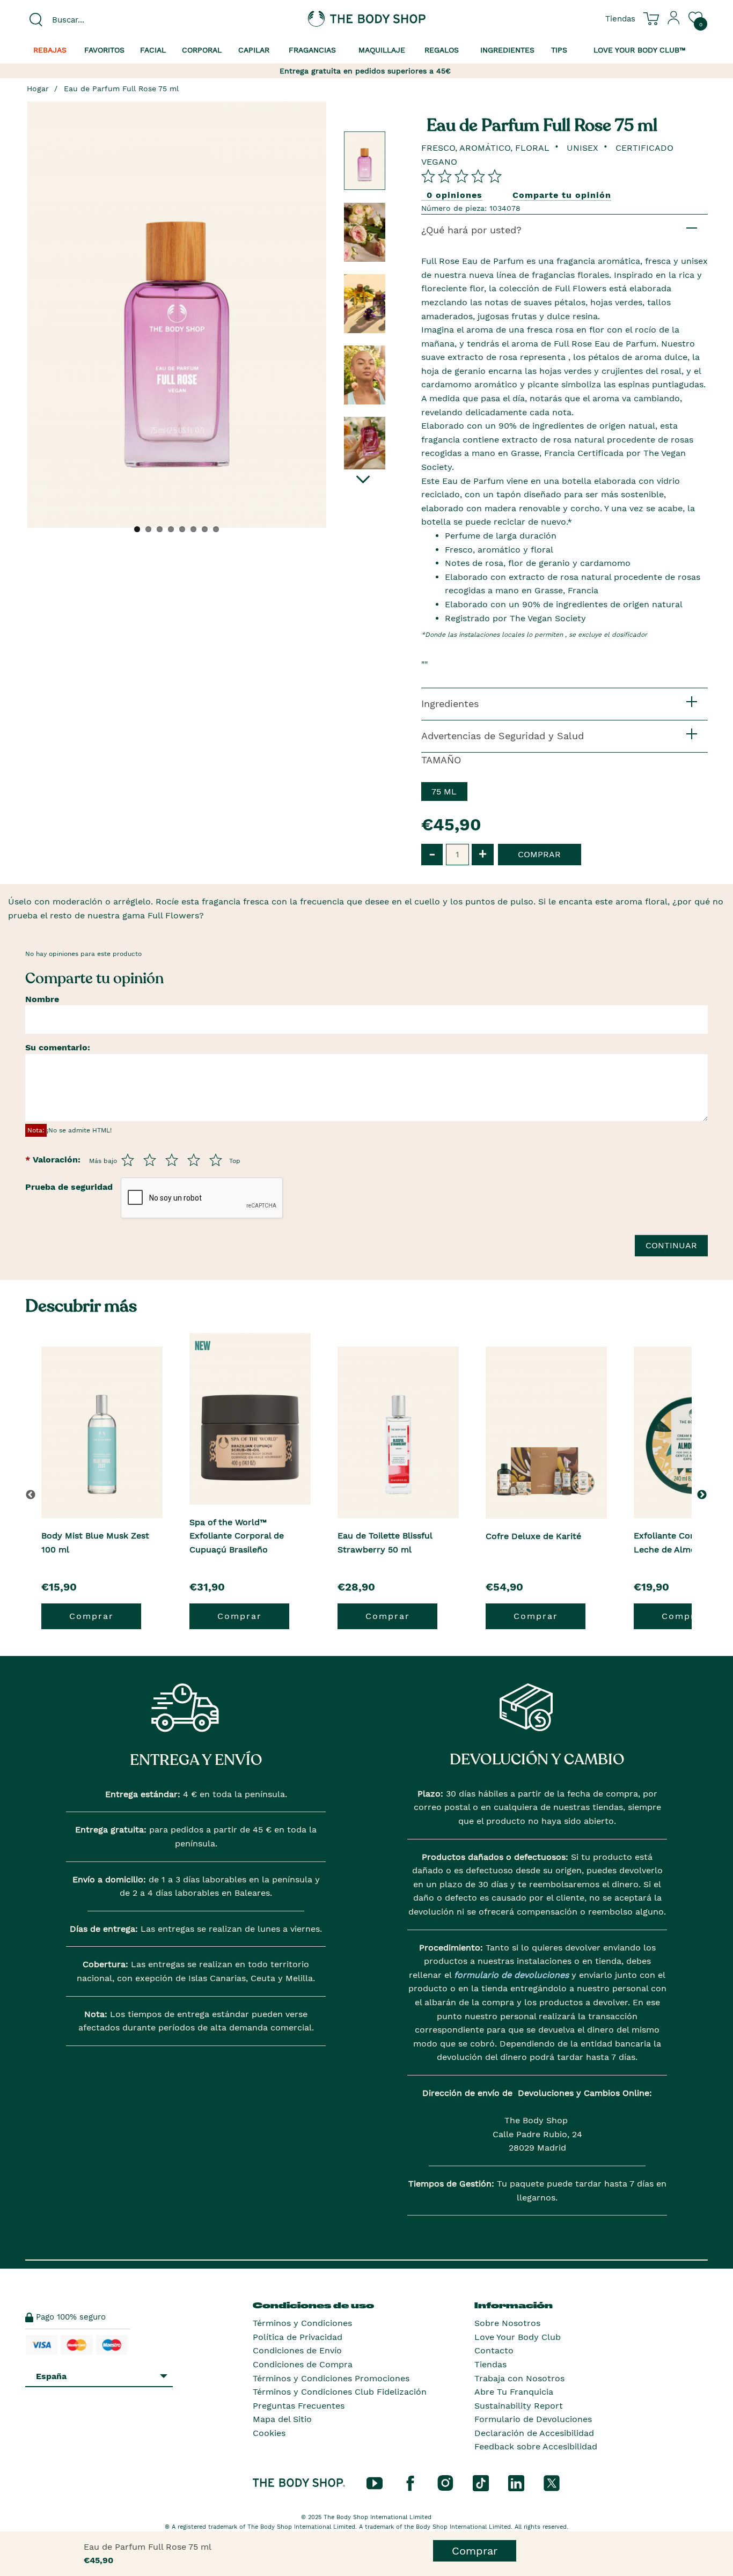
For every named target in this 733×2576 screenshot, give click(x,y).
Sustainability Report (519, 2406)
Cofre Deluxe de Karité (533, 1536)
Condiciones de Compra (303, 2364)
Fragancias (312, 50)
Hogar (38, 89)
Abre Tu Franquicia (514, 2392)
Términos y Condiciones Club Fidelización (340, 2392)
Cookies (269, 2433)
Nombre (42, 999)
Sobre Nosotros (507, 2323)
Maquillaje (382, 50)
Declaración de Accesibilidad (534, 2433)
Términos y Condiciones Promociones (331, 2378)
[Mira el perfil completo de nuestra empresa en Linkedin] (516, 2483)
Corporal (202, 50)
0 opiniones (455, 195)
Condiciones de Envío (297, 2350)
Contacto (494, 2350)
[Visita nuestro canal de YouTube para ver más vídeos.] (375, 2483)
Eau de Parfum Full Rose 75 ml (121, 89)
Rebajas (50, 50)
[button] (704, 1495)
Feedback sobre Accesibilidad (536, 2446)
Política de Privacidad (298, 2337)
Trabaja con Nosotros (519, 2378)
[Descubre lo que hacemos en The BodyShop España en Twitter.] (552, 2483)
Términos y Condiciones (302, 2323)
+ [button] (483, 854)
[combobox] (105, 20)
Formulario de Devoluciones (533, 2419)
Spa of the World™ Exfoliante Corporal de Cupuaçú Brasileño (237, 1536)
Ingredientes (507, 50)
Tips (559, 50)
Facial (153, 50)
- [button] (432, 854)
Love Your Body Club (518, 2337)
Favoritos (104, 50)
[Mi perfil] (674, 22)
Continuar (671, 1245)
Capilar (254, 50)
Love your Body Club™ (640, 50)
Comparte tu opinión (562, 195)
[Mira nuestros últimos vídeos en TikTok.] (481, 2483)
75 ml (444, 792)
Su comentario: (58, 1047)
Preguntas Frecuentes (299, 2406)
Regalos (442, 50)
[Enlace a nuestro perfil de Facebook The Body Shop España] (410, 2483)
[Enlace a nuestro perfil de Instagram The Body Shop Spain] (445, 2483)
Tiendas (490, 2364)
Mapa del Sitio (282, 2419)
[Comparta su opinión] (461, 176)
